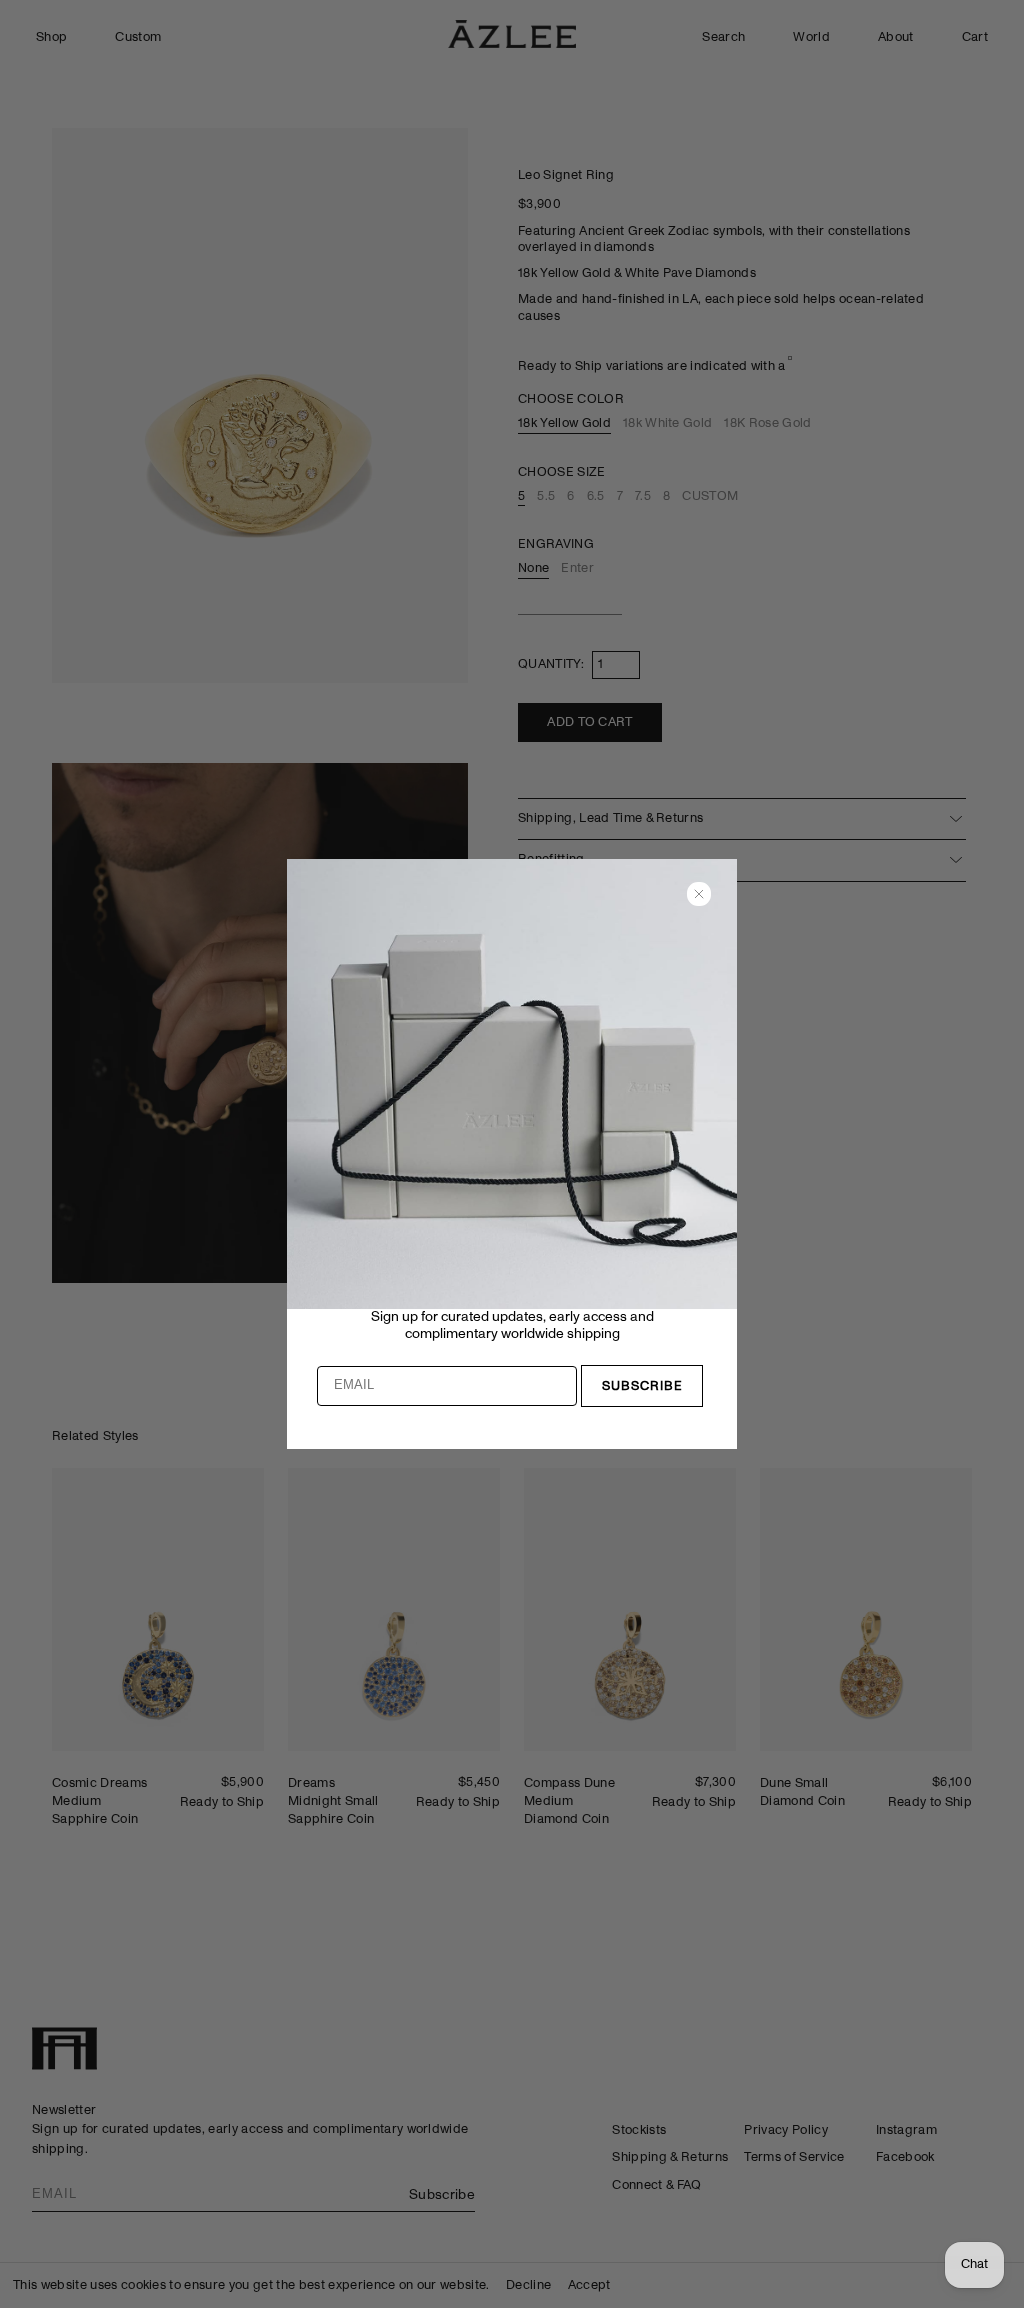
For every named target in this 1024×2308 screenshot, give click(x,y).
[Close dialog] (699, 894)
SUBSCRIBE (642, 1386)
